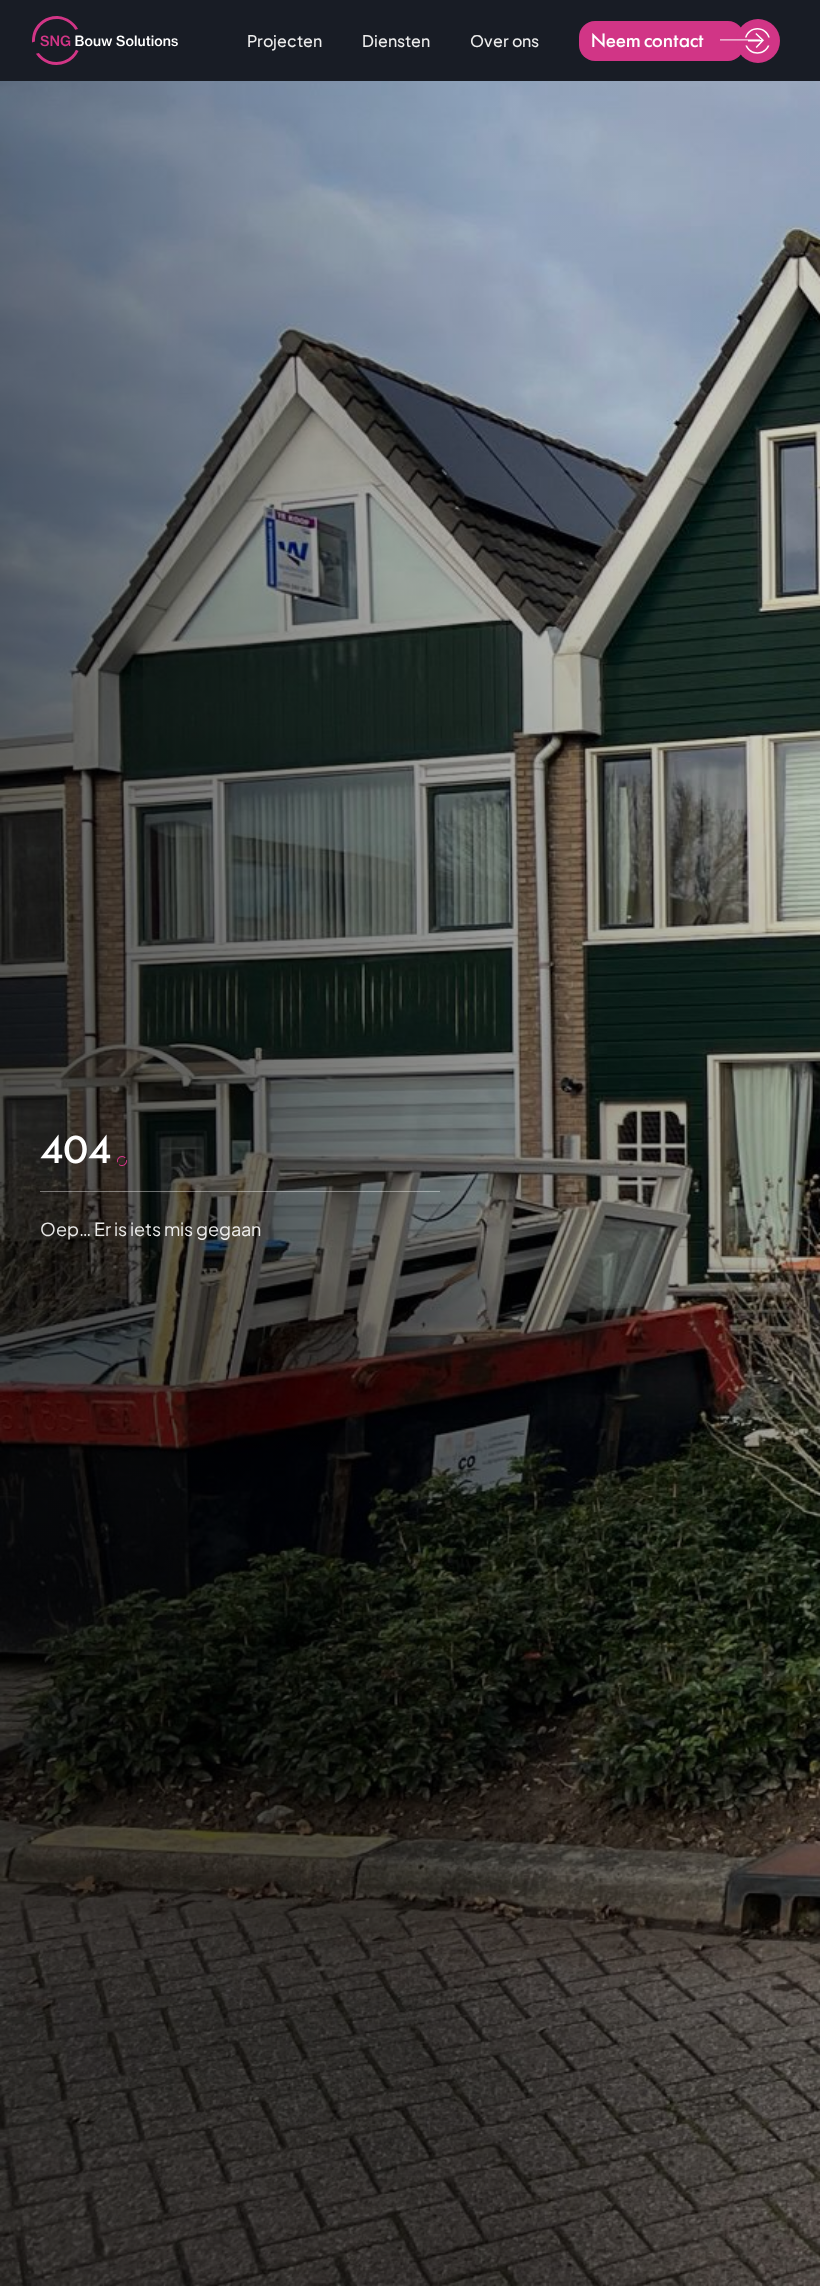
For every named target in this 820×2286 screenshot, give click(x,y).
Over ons (504, 40)
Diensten (396, 40)
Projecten (284, 40)
